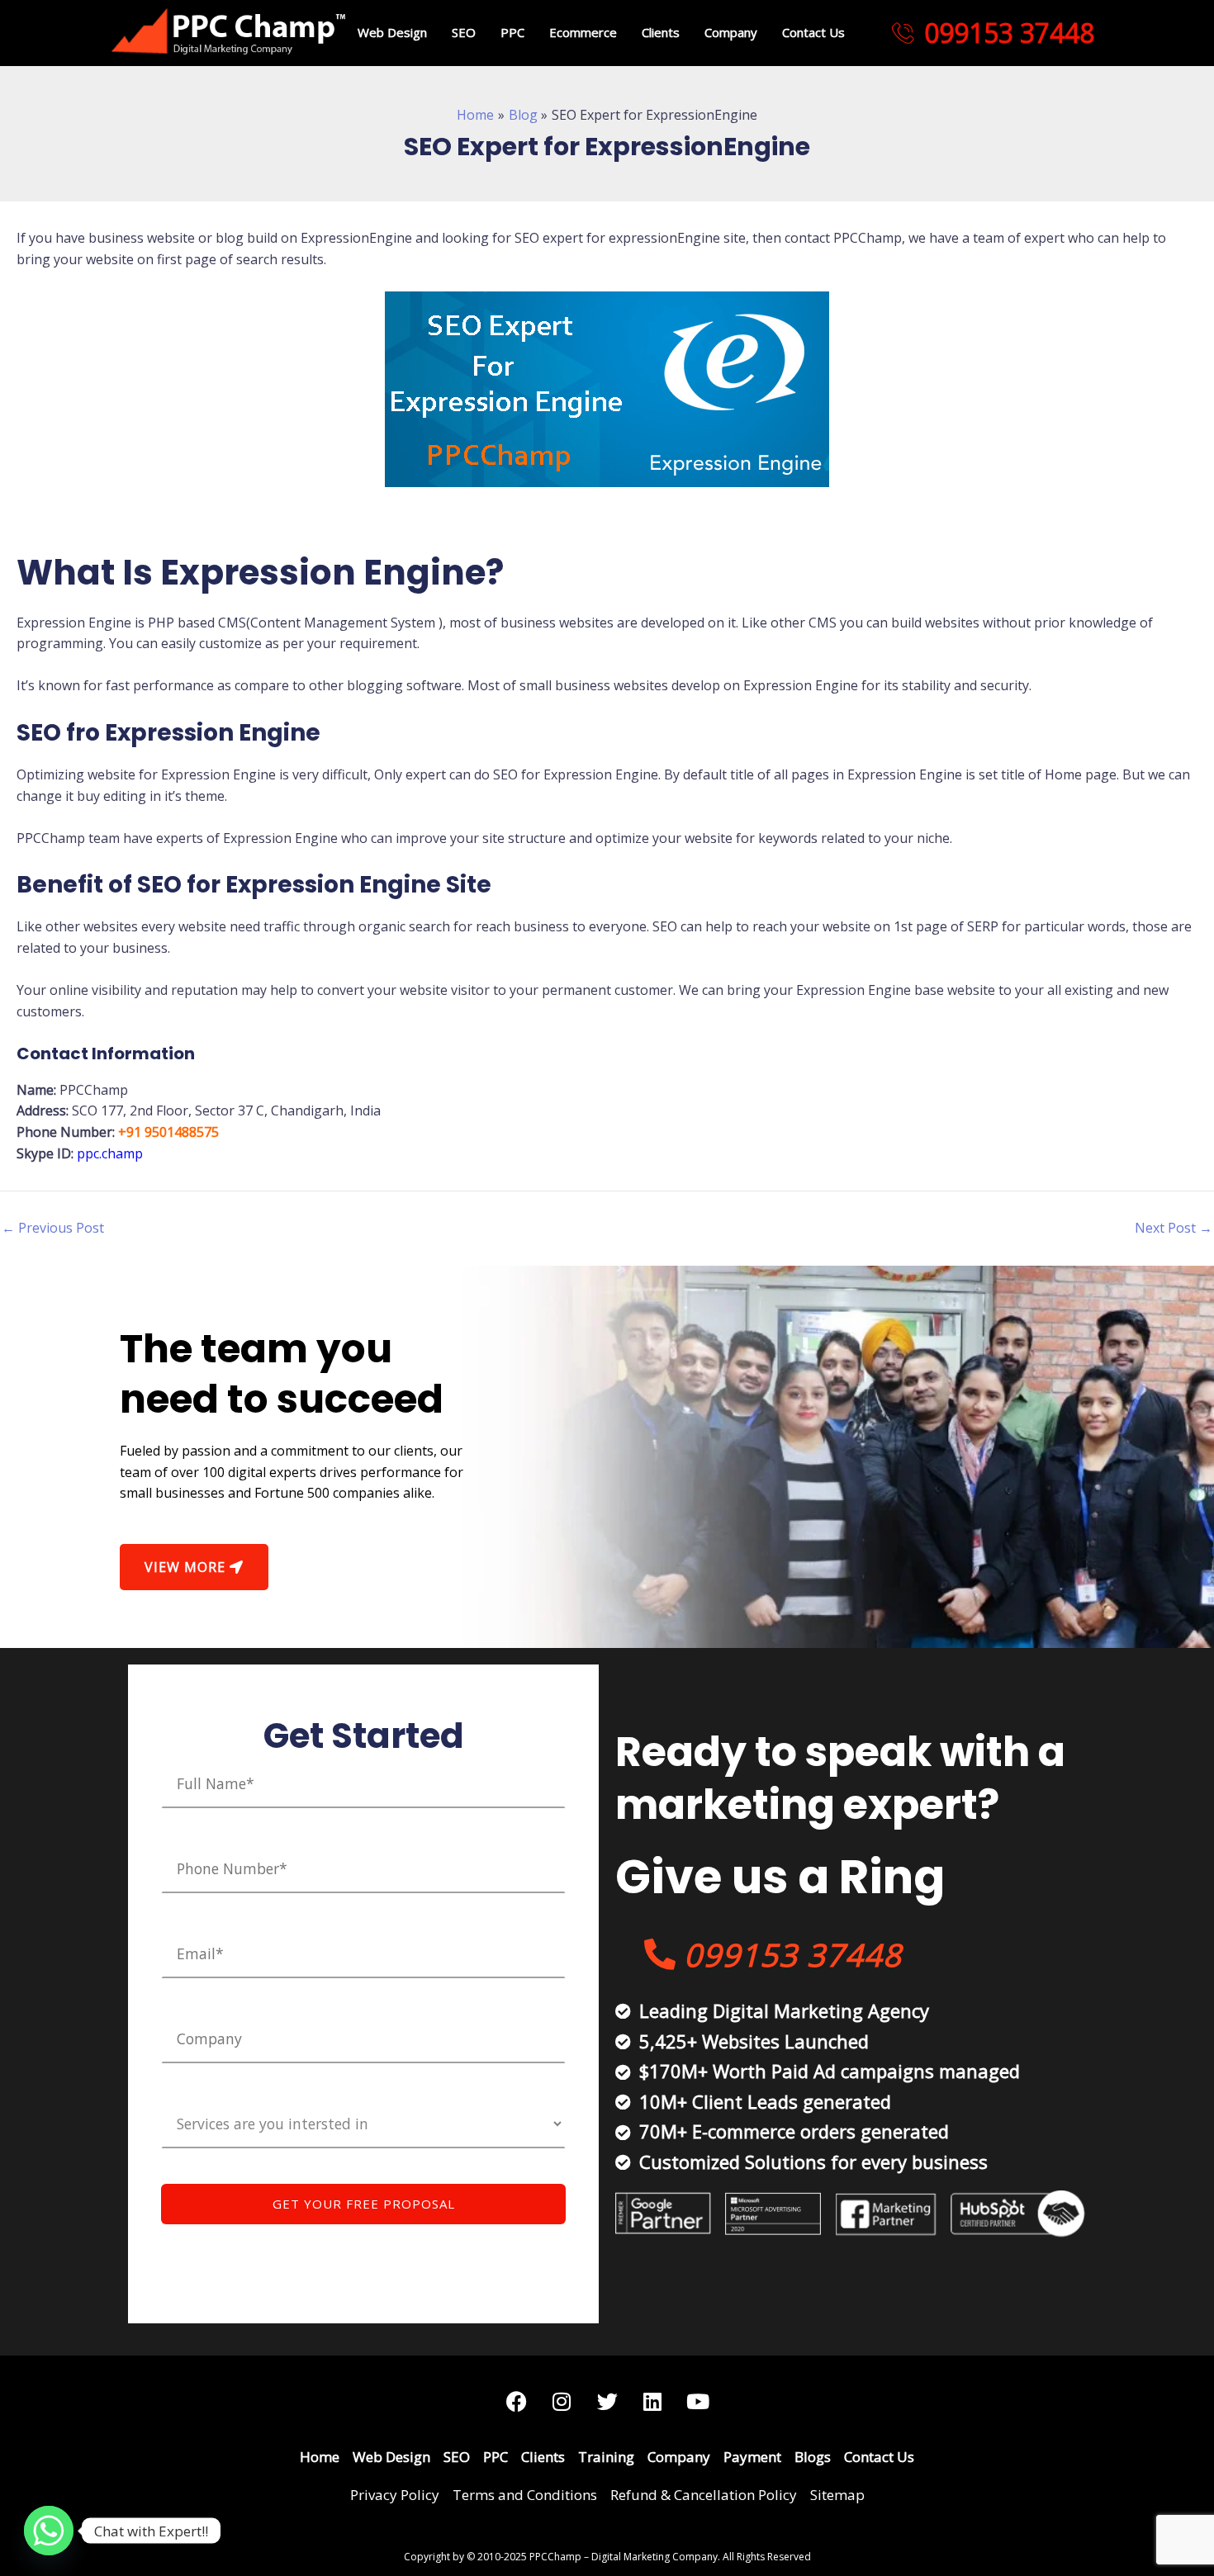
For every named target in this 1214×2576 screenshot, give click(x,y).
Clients (661, 32)
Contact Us (813, 32)
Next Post (1174, 1228)
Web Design (392, 32)
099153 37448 (1009, 33)
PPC (512, 32)
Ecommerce (583, 32)
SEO (464, 32)
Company (731, 32)
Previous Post (53, 1228)
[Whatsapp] (49, 2531)
